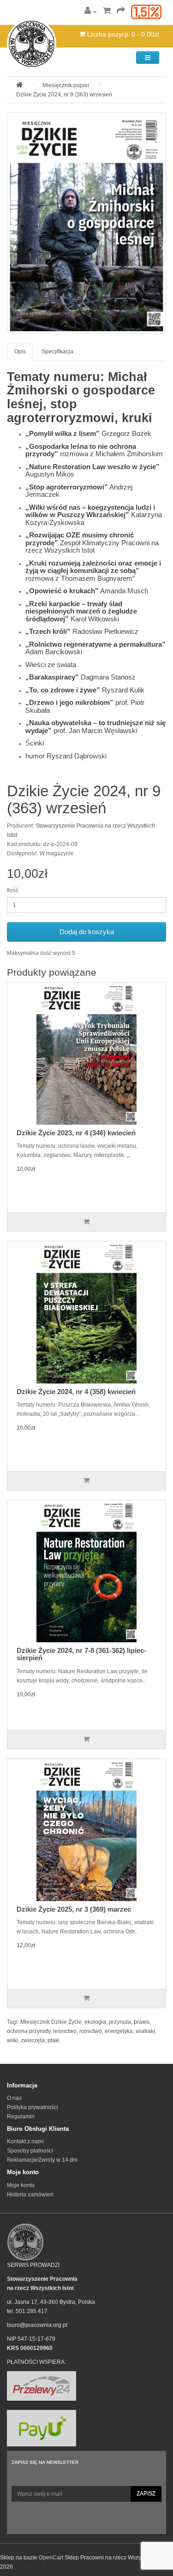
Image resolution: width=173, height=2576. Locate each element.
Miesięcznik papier (66, 85)
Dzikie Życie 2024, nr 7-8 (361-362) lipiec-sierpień (81, 1654)
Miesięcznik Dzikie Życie (51, 2022)
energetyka (119, 2031)
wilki (12, 2040)
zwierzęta (33, 2040)
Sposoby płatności (30, 2151)
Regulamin (21, 2117)
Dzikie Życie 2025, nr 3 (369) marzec (74, 1909)
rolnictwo (91, 2031)
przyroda (120, 2022)
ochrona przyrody (29, 2031)
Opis (20, 352)
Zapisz (146, 2493)
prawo (142, 2022)
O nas (14, 2098)
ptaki (54, 2040)
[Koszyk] (107, 12)
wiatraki (145, 2031)
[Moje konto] (91, 12)
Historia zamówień (30, 2194)
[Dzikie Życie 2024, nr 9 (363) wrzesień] (86, 223)
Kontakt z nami (25, 2141)
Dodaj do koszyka (87, 932)
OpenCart (51, 2558)
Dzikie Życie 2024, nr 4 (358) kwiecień (76, 1392)
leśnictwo (65, 2031)
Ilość (13, 890)
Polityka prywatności (33, 2107)
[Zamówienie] (121, 12)
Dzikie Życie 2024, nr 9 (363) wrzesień (64, 95)
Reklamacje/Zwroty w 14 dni (42, 2160)
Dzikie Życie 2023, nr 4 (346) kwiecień (76, 1133)
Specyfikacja (57, 352)
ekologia (95, 2022)
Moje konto (21, 2185)
